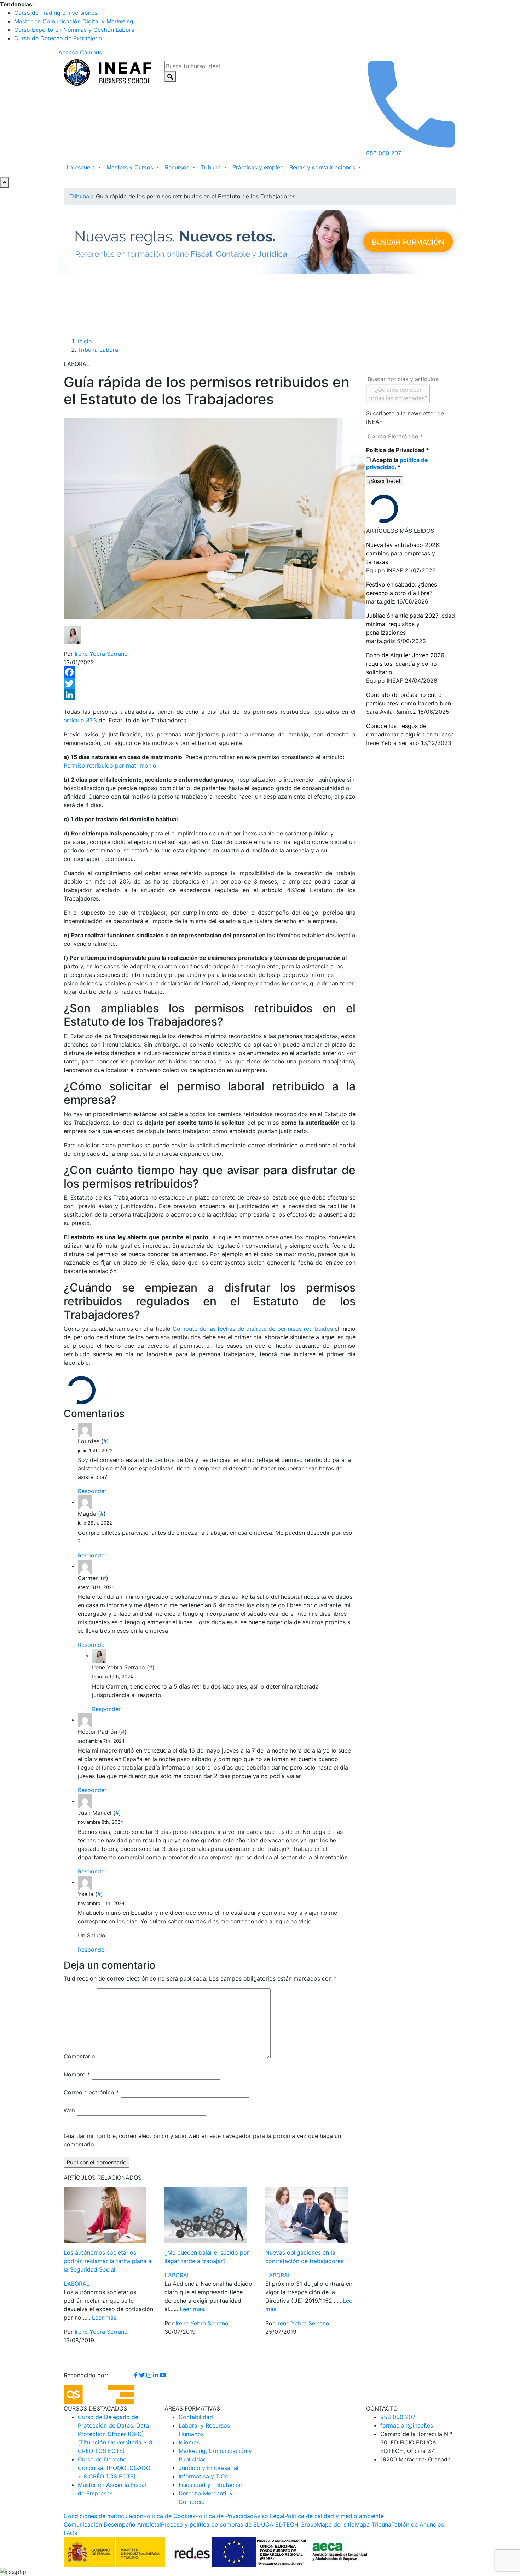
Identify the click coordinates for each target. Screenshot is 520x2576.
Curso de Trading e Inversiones (56, 13)
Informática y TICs (203, 2476)
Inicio (85, 341)
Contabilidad (196, 2417)
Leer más (104, 2318)
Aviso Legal (269, 2516)
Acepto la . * (397, 464)
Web (70, 2110)
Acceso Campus (80, 52)
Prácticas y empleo (258, 167)
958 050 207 (398, 2417)
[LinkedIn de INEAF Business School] (157, 2375)
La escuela (82, 167)
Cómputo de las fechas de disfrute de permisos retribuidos (253, 1329)
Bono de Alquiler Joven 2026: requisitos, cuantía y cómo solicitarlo (406, 664)
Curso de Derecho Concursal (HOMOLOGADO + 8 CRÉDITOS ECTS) (114, 2468)
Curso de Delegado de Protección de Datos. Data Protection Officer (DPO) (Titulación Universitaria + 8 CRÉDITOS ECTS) (115, 2434)
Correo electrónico (91, 2092)
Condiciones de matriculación (103, 2516)
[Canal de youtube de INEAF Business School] (163, 2375)
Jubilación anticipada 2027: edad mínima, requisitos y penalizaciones (411, 624)
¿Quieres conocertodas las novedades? (398, 394)
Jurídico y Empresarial (209, 2468)
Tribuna (212, 167)
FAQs (70, 2533)
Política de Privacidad (398, 450)
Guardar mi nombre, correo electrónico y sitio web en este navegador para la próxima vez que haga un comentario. (202, 2140)
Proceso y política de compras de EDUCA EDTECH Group (239, 2524)
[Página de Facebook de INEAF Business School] (137, 2375)
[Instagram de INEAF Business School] (150, 2375)
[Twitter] (210, 683)
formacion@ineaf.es (407, 2425)
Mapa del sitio (336, 2524)
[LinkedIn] (210, 695)
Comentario (79, 2056)
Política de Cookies (169, 2516)
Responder (92, 1491)
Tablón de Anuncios (418, 2524)
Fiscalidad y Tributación (210, 2485)
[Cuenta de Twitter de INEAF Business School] (143, 2375)
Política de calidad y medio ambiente (334, 2516)
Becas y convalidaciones (323, 167)
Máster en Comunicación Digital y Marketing (74, 21)
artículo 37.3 (80, 720)
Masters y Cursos (131, 167)
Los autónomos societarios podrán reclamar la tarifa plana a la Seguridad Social (108, 2261)
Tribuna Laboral (99, 350)
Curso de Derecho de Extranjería (58, 38)
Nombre (77, 2074)
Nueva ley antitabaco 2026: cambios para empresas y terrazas (403, 553)
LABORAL (77, 2284)
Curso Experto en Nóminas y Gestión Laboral (75, 30)
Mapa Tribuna (373, 2524)
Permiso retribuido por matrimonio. (111, 765)
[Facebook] (210, 672)
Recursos (178, 167)
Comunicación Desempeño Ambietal (112, 2524)
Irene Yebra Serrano (101, 654)
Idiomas (189, 2442)
